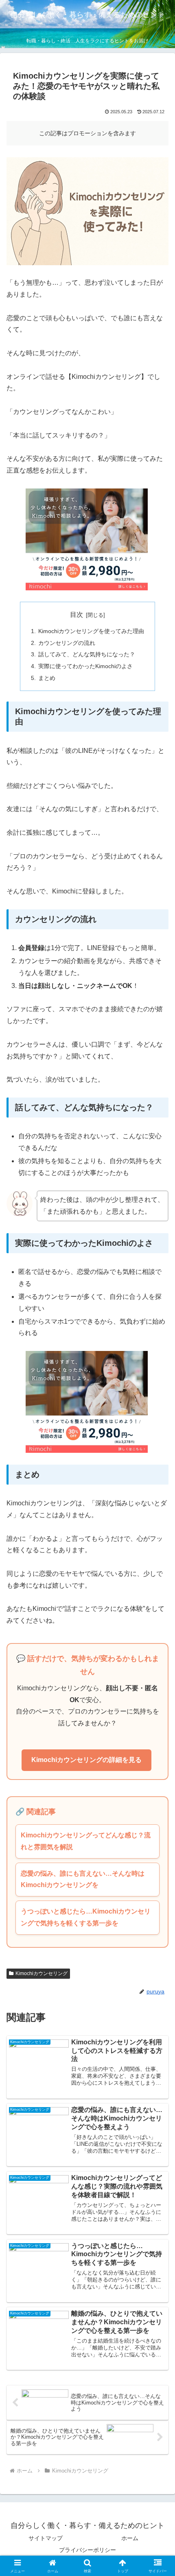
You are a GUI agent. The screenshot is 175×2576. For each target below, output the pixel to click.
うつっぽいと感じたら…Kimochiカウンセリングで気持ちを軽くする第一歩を (86, 1917)
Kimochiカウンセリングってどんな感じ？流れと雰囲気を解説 (86, 1841)
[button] (158, 1595)
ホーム (130, 2538)
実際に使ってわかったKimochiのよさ (85, 666)
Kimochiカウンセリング (42, 1973)
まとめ (47, 678)
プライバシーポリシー (87, 2550)
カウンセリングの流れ (67, 643)
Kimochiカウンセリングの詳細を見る (86, 1760)
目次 (77, 615)
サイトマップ (46, 2538)
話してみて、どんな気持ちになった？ (87, 654)
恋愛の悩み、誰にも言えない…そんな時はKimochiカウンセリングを (83, 1879)
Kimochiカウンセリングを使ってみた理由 (91, 631)
